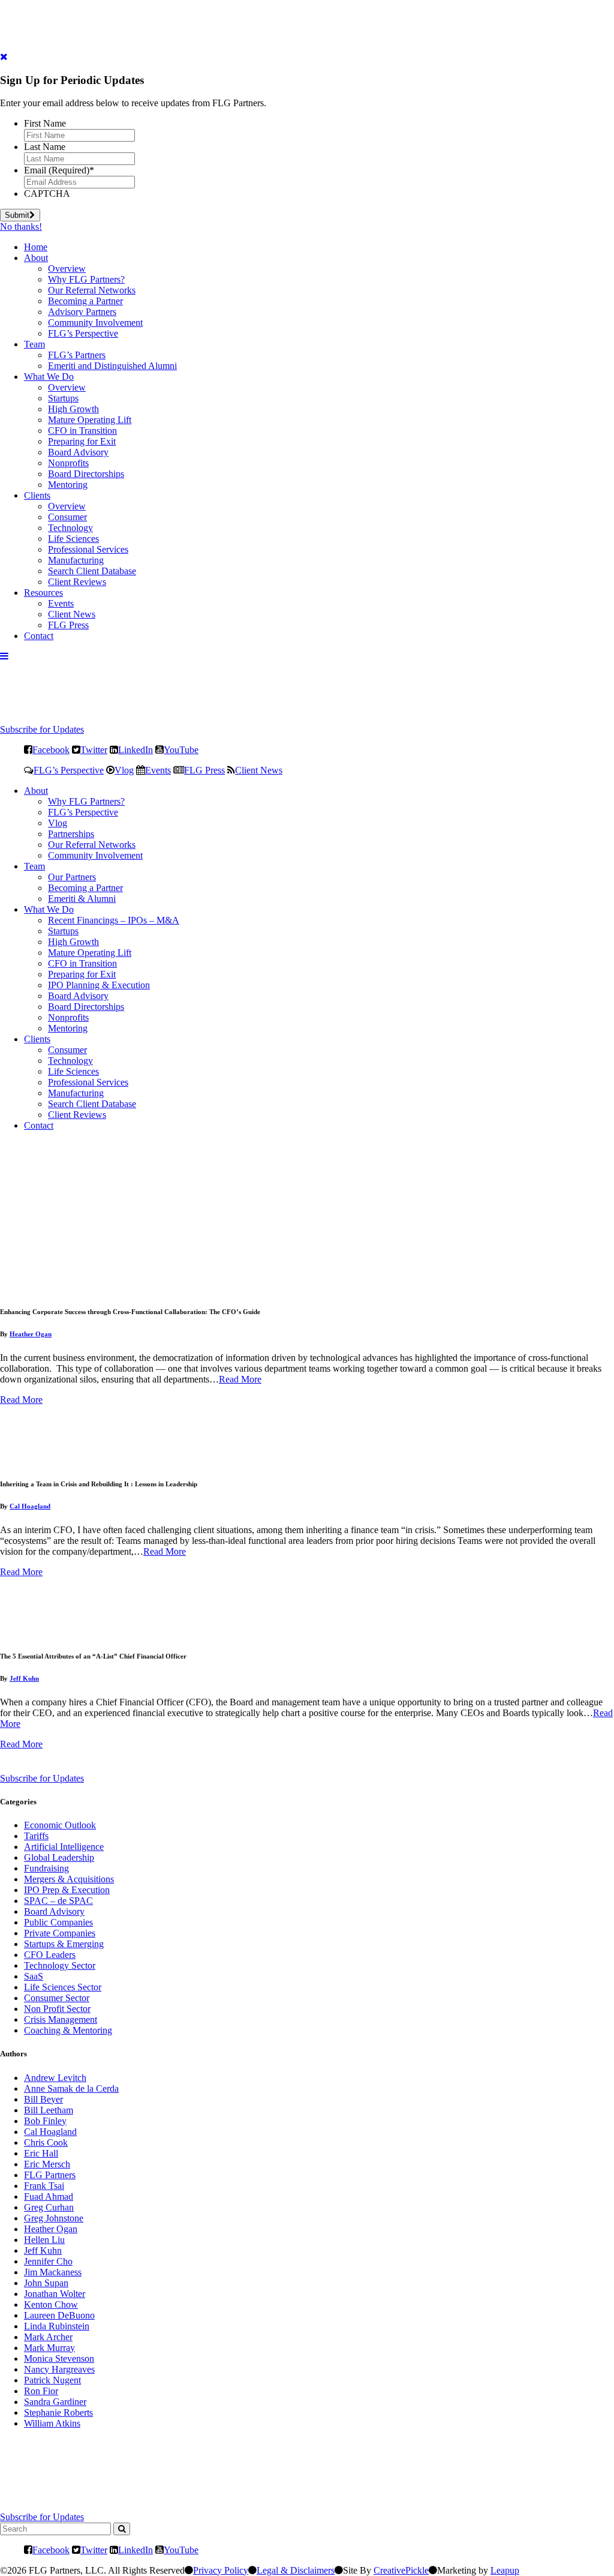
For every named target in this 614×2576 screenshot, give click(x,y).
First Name (45, 123)
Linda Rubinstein (57, 2326)
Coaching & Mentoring (68, 2030)
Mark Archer (48, 2337)
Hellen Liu (44, 2240)
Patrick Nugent (52, 2380)
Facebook (51, 749)
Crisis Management (61, 2019)
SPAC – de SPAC (58, 1901)
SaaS (34, 1976)
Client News (72, 614)
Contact (39, 636)
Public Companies (58, 1922)
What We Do (49, 377)
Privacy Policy (221, 2570)
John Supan (46, 2283)
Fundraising (46, 1868)
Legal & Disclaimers (296, 2570)
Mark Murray (49, 2348)
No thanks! (21, 227)
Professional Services (88, 549)
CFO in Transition (82, 431)
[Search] (122, 2529)
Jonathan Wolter (55, 2294)
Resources (43, 593)
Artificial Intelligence (64, 1847)
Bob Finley (45, 2121)
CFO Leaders (50, 1955)
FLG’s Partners (77, 355)
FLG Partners (50, 2175)
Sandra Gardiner (55, 2402)
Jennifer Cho (48, 2261)
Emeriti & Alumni (82, 899)
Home (36, 247)
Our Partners (72, 877)
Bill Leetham (49, 2110)
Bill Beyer (43, 2099)
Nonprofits (68, 463)
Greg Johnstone (54, 2218)
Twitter (94, 749)
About (36, 258)
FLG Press (68, 625)
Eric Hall (41, 2153)
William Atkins (52, 2423)
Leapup (505, 2570)
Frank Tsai (44, 2186)
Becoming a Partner (85, 301)
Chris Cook (46, 2142)
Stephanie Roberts (58, 2412)
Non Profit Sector (57, 2009)
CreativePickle (401, 2570)
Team (34, 344)
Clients (37, 495)
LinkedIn (136, 749)
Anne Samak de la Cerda (71, 2088)
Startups (63, 398)
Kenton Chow (51, 2304)
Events (61, 603)
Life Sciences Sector (63, 1987)
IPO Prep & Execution (67, 1890)
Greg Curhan (49, 2207)
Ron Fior (41, 2391)
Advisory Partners (82, 312)
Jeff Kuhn (24, 1678)
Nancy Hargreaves (59, 2369)
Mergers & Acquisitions (69, 1879)
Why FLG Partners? (86, 279)
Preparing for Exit (82, 441)
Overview (67, 269)
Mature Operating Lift (90, 420)
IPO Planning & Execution (99, 985)
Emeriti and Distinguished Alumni (112, 366)
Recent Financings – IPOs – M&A (114, 920)
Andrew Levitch (55, 2078)
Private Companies (60, 1933)
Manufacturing (76, 560)
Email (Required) (59, 170)
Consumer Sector (57, 1998)
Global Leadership (59, 1857)
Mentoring (68, 485)
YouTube (181, 749)
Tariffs (36, 1836)
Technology (70, 528)
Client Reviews (77, 582)
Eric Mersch (47, 2164)
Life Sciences (73, 539)
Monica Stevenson (59, 2358)
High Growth (73, 409)
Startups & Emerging (64, 1944)
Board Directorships (86, 474)
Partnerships (71, 834)
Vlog (124, 770)
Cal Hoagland (30, 1506)
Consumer (67, 517)
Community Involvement (95, 323)
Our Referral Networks (92, 290)
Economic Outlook (60, 1825)
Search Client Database (92, 571)
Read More (240, 1379)
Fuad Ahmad (49, 2196)
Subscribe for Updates (42, 729)
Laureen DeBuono (59, 2315)
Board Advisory (78, 452)
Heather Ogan (31, 1334)
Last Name (45, 147)
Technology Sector (60, 1965)
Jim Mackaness (53, 2272)
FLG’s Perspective (83, 333)
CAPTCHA (47, 194)
